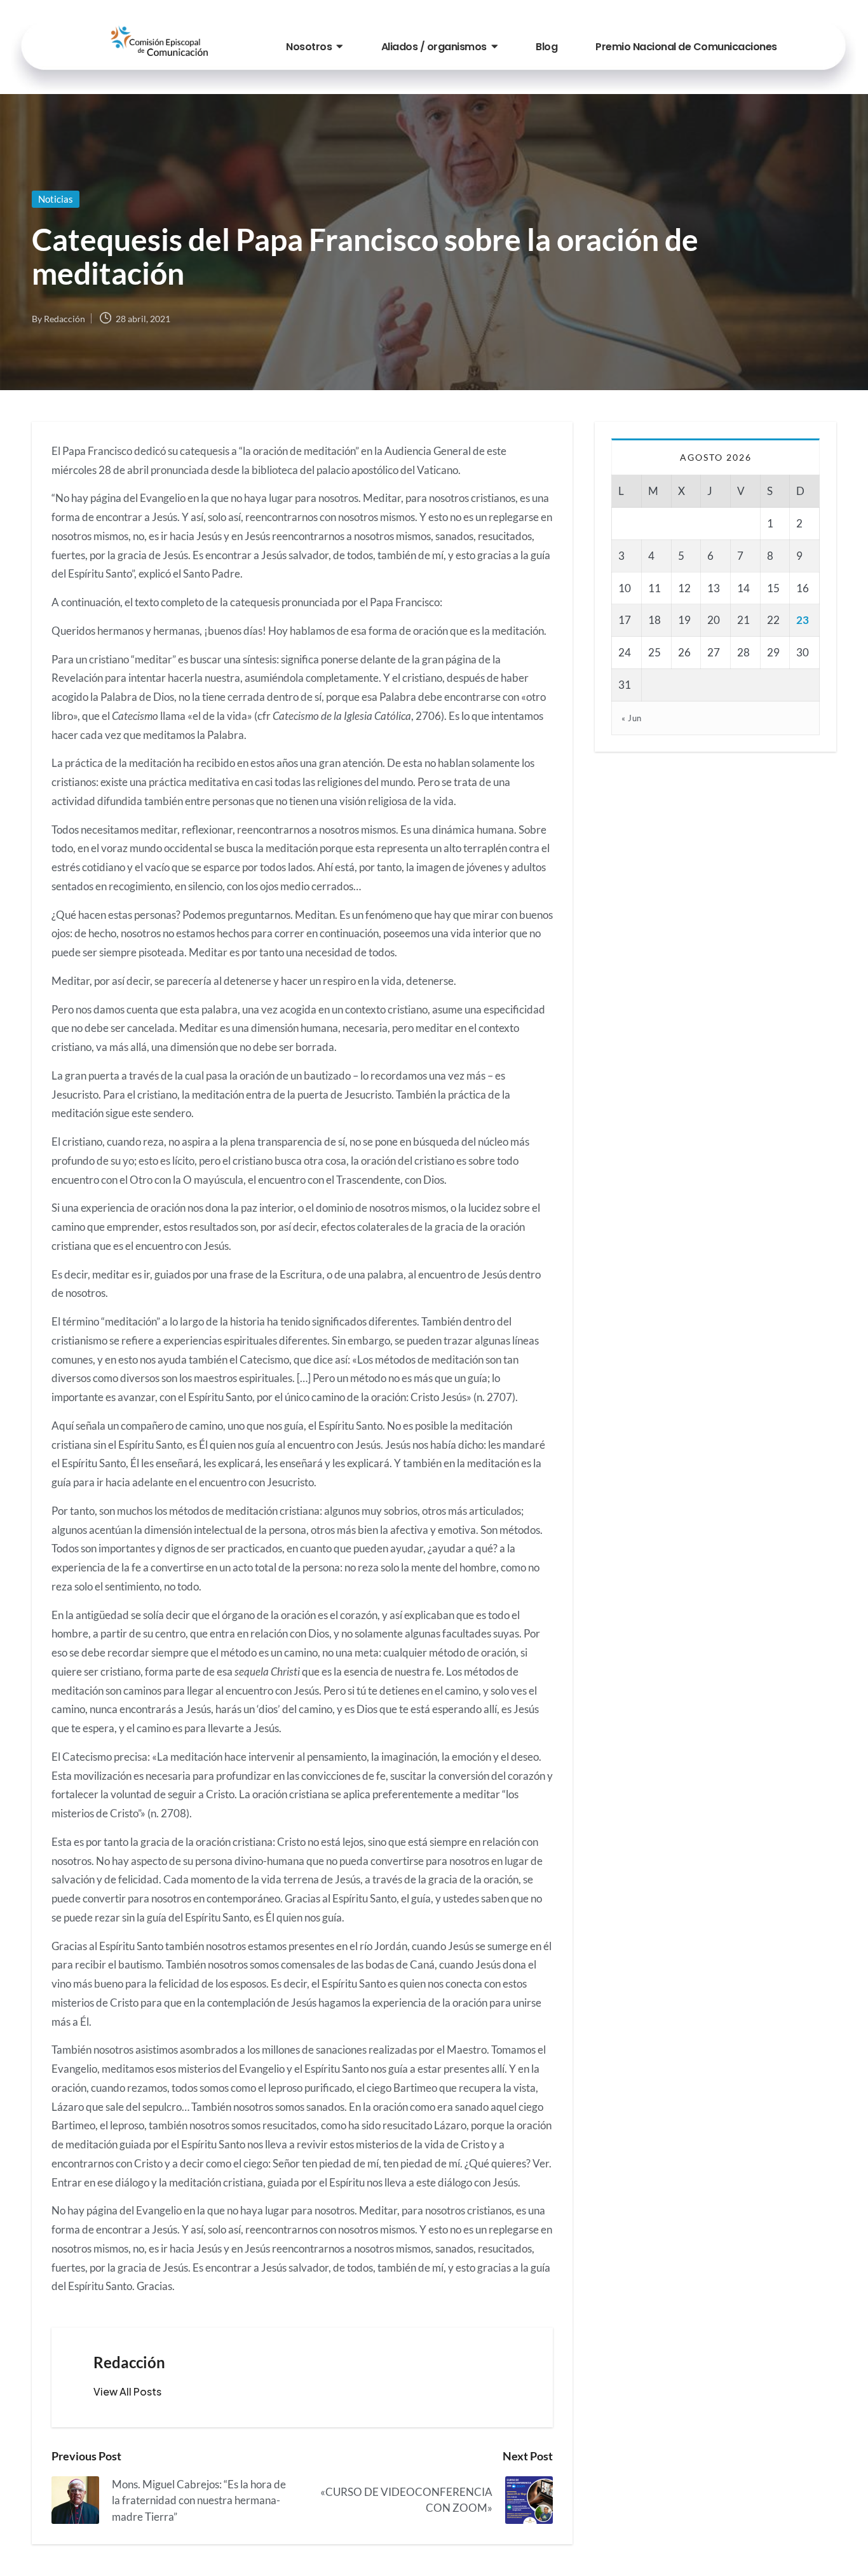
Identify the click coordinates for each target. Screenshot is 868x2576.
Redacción (129, 2362)
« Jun (632, 718)
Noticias (56, 199)
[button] (127, 2392)
